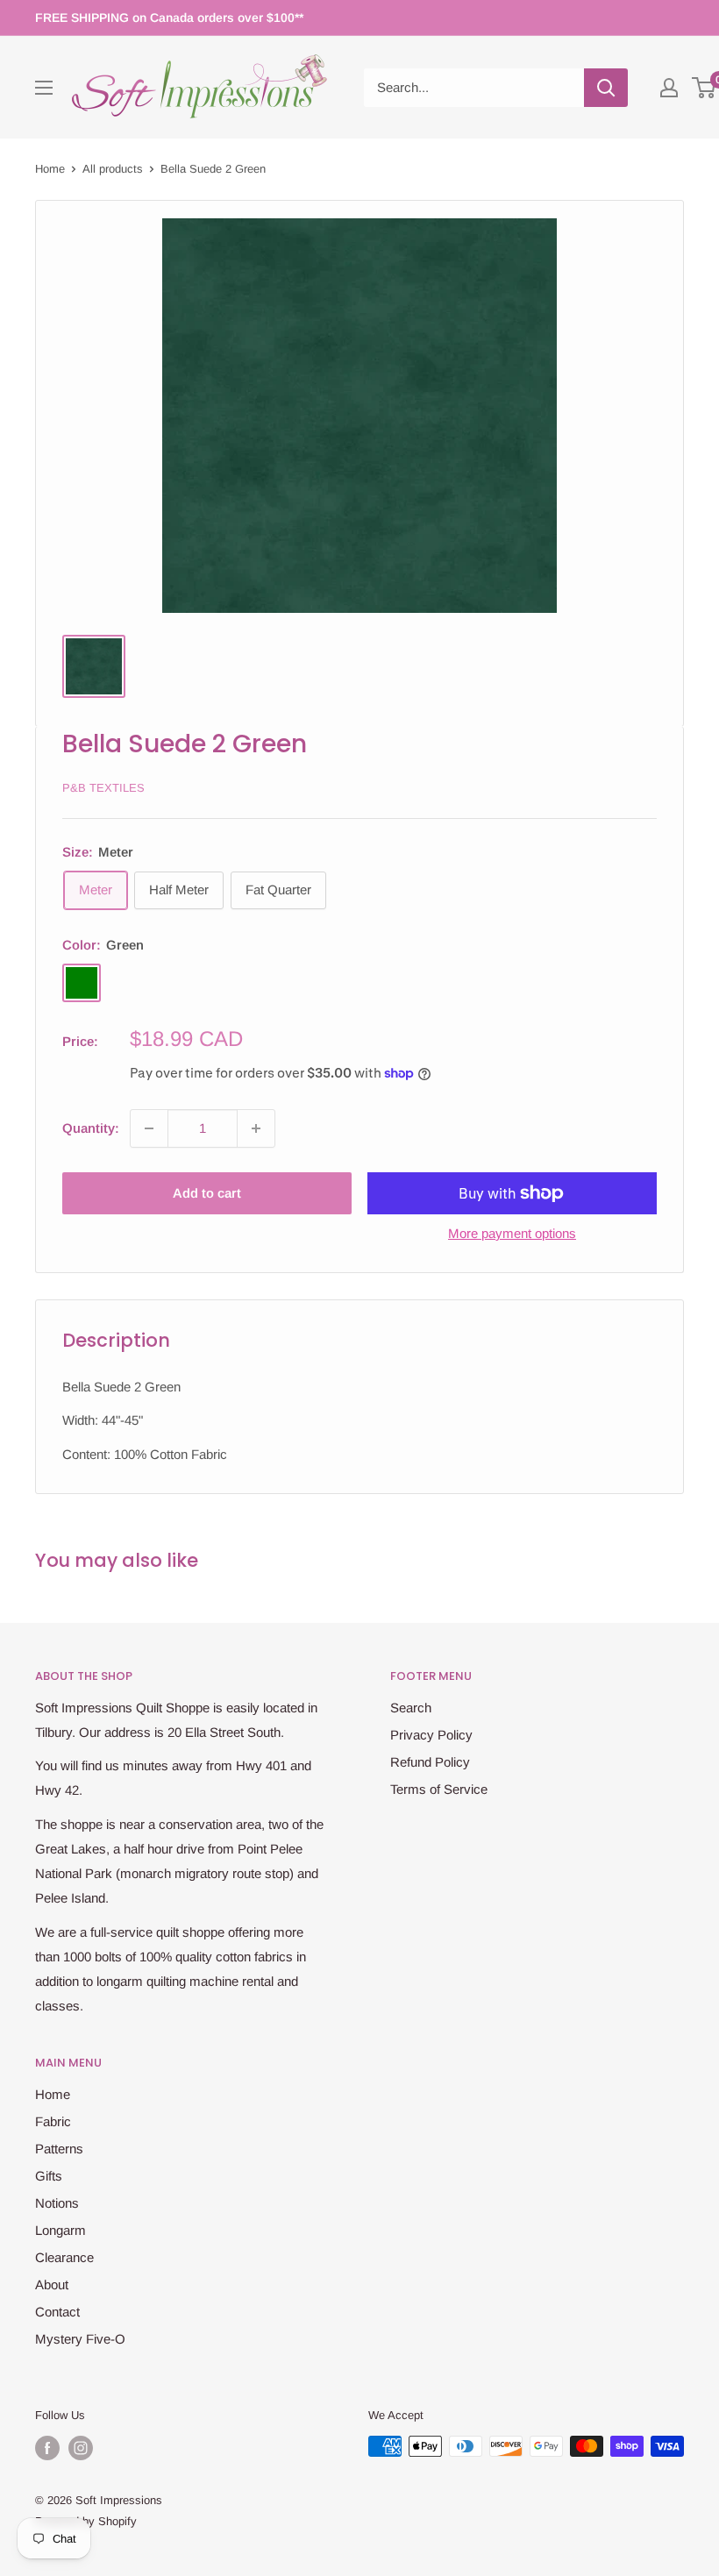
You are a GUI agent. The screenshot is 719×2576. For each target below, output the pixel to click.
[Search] (606, 88)
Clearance (64, 2257)
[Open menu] (44, 88)
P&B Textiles (103, 788)
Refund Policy (430, 1762)
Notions (57, 2203)
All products (113, 169)
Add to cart (207, 1193)
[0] (705, 88)
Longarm (61, 2230)
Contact (57, 2312)
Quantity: (91, 1128)
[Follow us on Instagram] (81, 2448)
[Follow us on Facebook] (47, 2448)
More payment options (512, 1233)
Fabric (53, 2121)
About (52, 2284)
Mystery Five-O (80, 2339)
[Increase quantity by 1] (256, 1128)
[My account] (669, 88)
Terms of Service (439, 1789)
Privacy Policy (431, 1735)
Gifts (49, 2176)
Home (50, 169)
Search (411, 1708)
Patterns (59, 2149)
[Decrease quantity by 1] (149, 1128)
